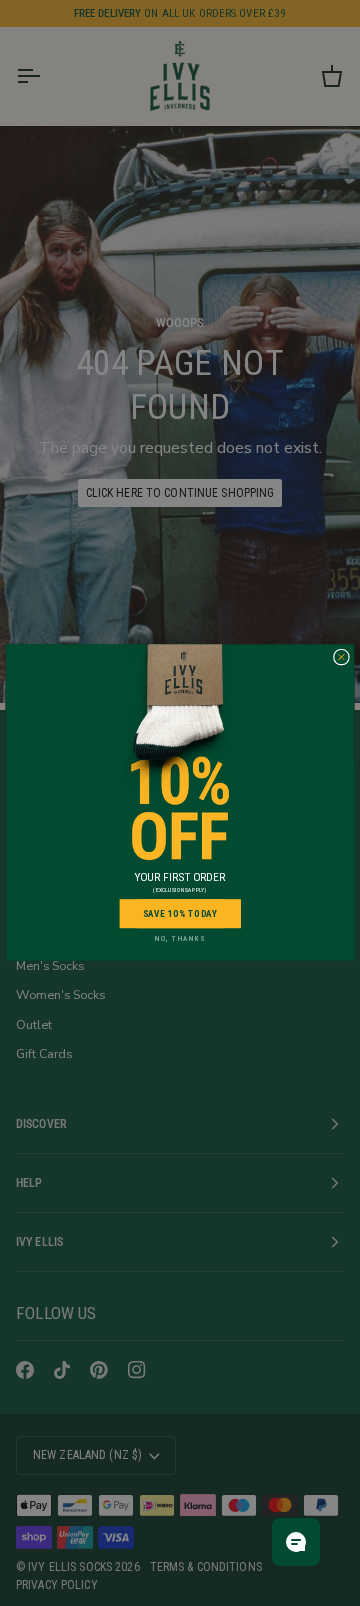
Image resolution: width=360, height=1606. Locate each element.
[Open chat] (296, 1542)
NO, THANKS (180, 939)
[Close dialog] (341, 658)
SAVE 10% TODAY (180, 913)
